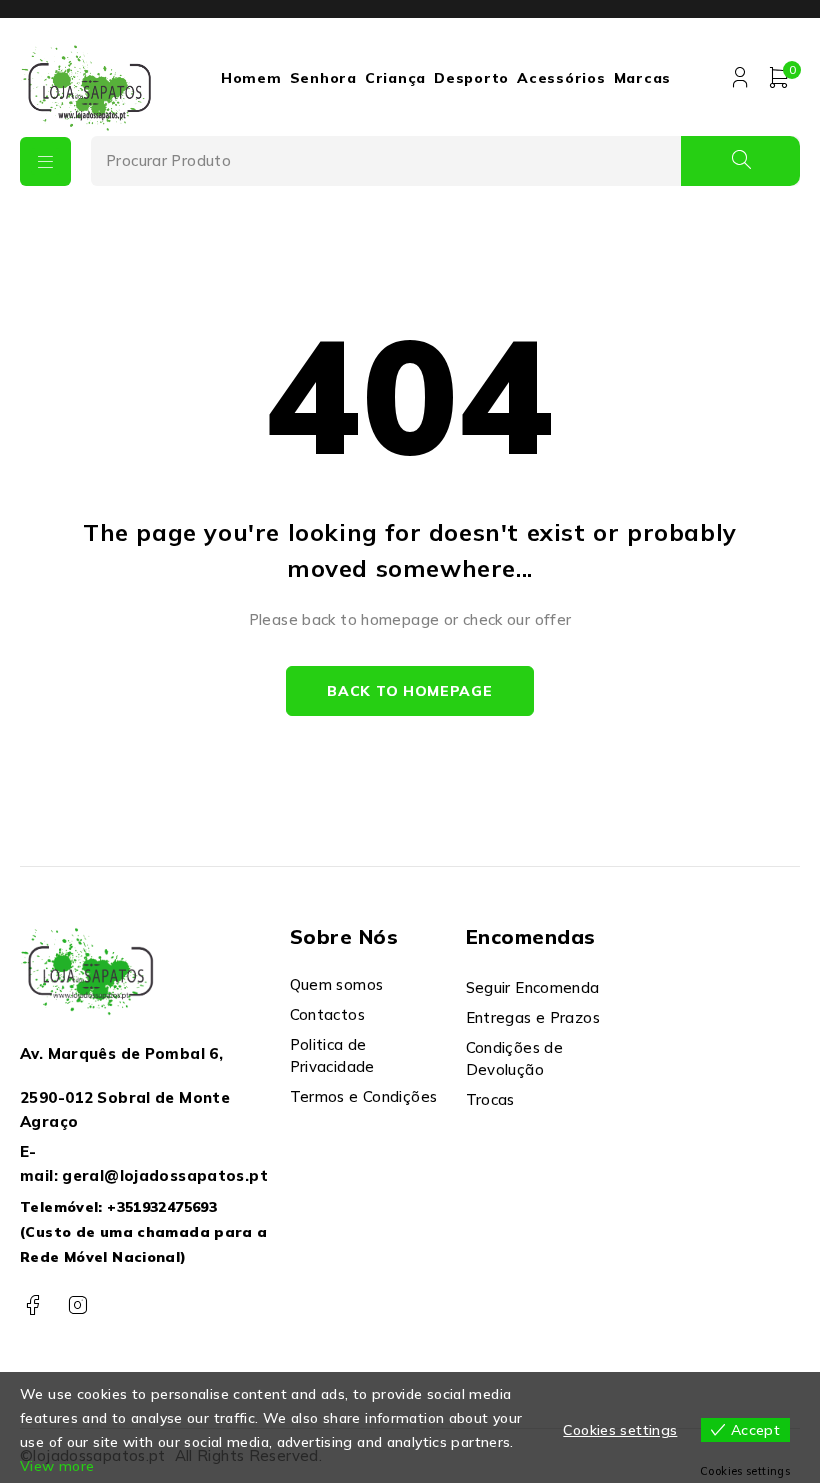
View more (57, 1466)
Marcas (643, 78)
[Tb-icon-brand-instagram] (77, 1305)
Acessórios (561, 78)
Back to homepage (409, 691)
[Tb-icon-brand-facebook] (32, 1305)
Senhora (323, 78)
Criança (395, 78)
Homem (251, 78)
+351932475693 (162, 1207)
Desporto (471, 78)
